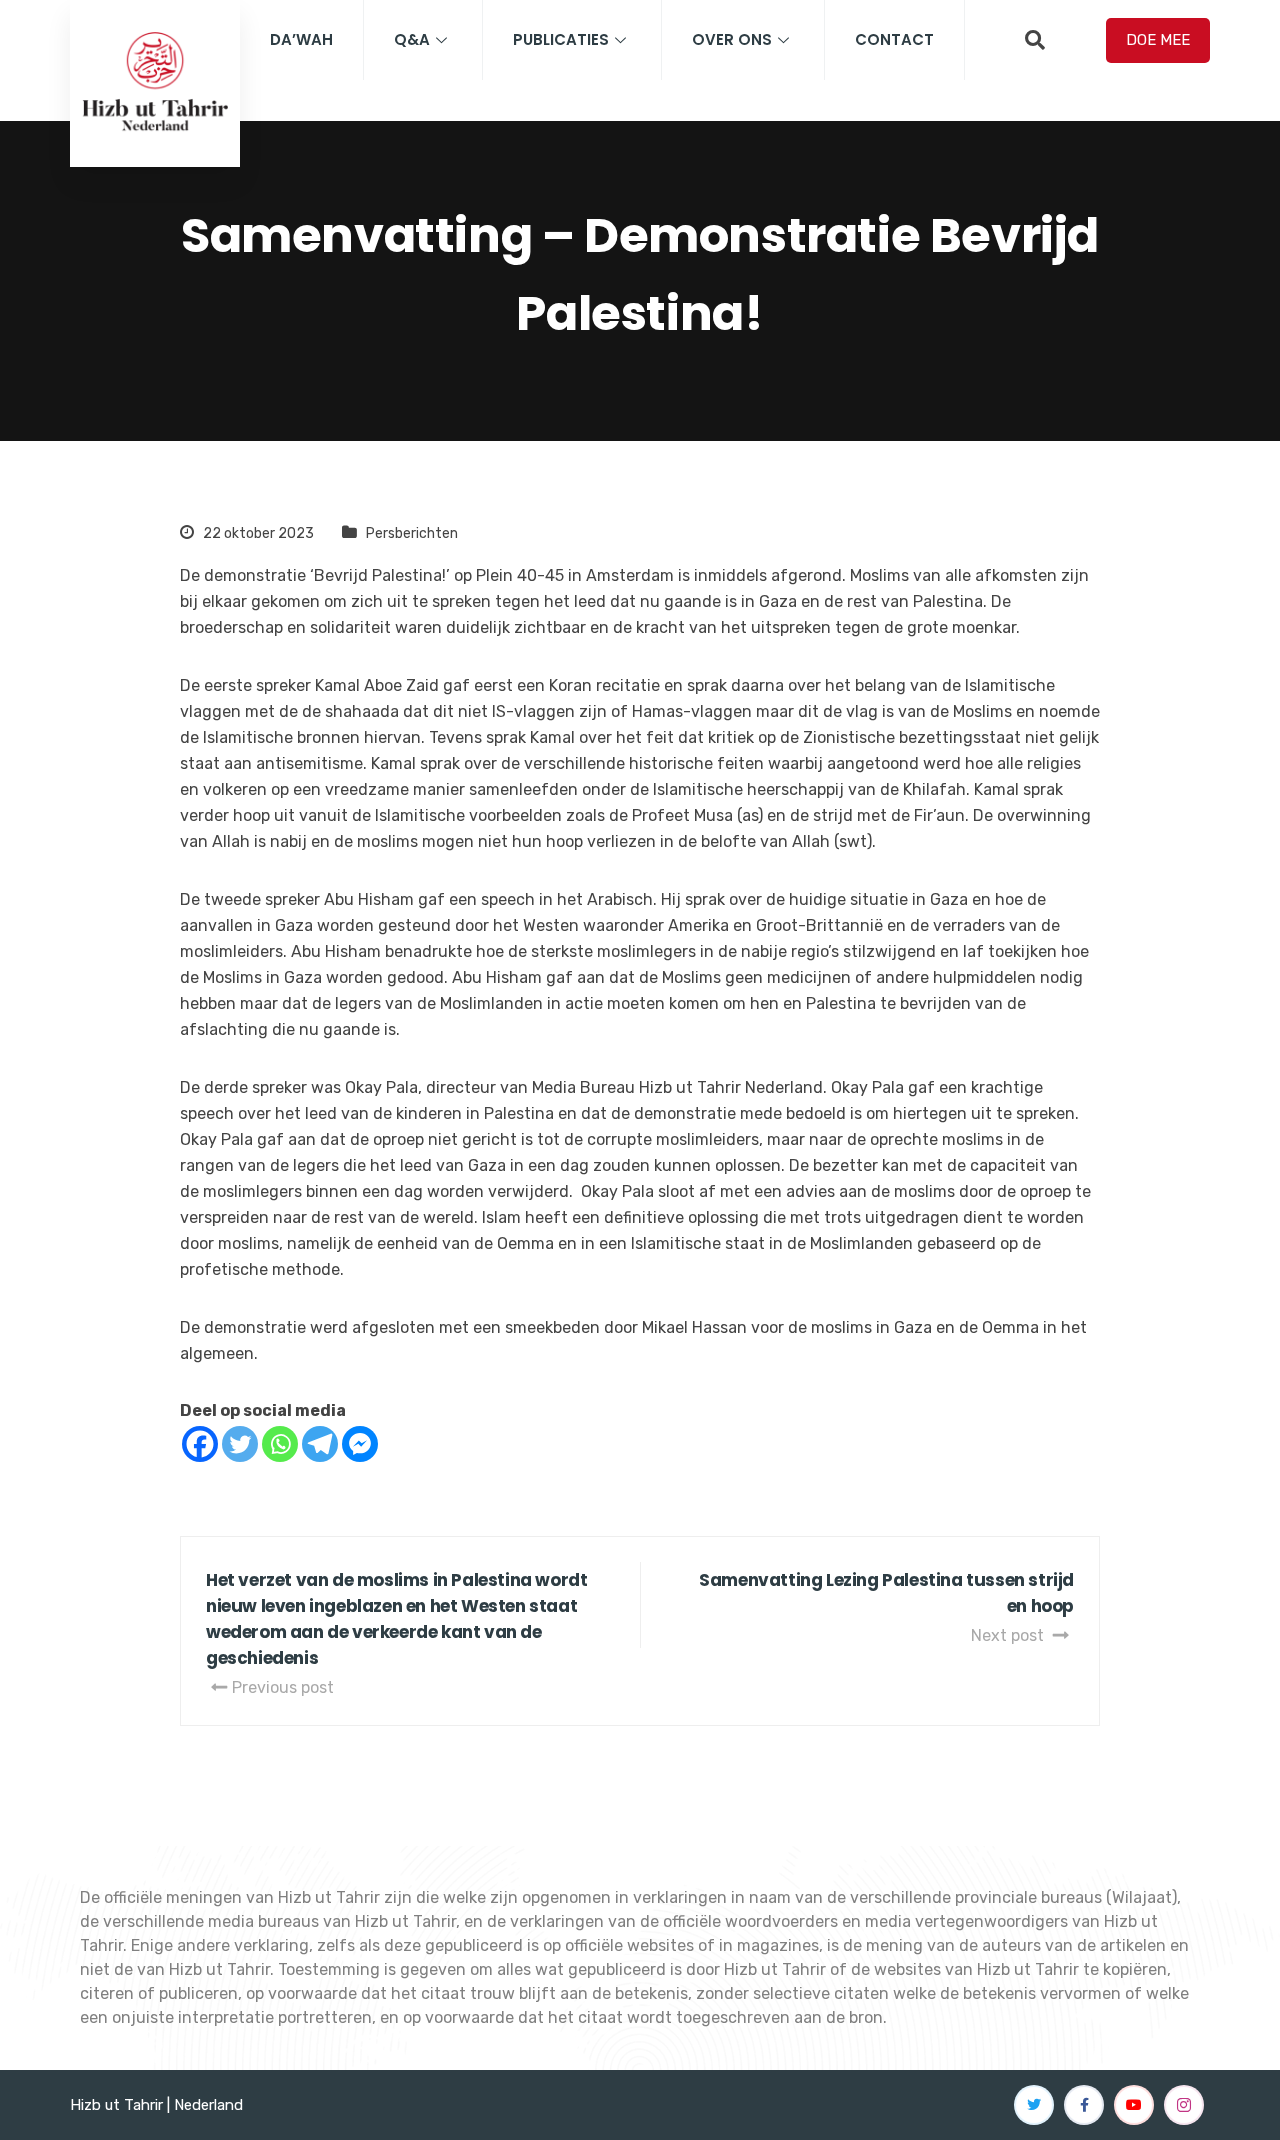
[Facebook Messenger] (360, 1444)
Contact (894, 39)
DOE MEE (1158, 40)
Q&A (412, 39)
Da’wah (301, 39)
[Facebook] (200, 1444)
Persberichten (412, 533)
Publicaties (561, 39)
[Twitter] (240, 1444)
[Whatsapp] (280, 1444)
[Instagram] (1184, 2105)
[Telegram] (320, 1444)
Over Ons (732, 39)
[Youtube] (1134, 2105)
